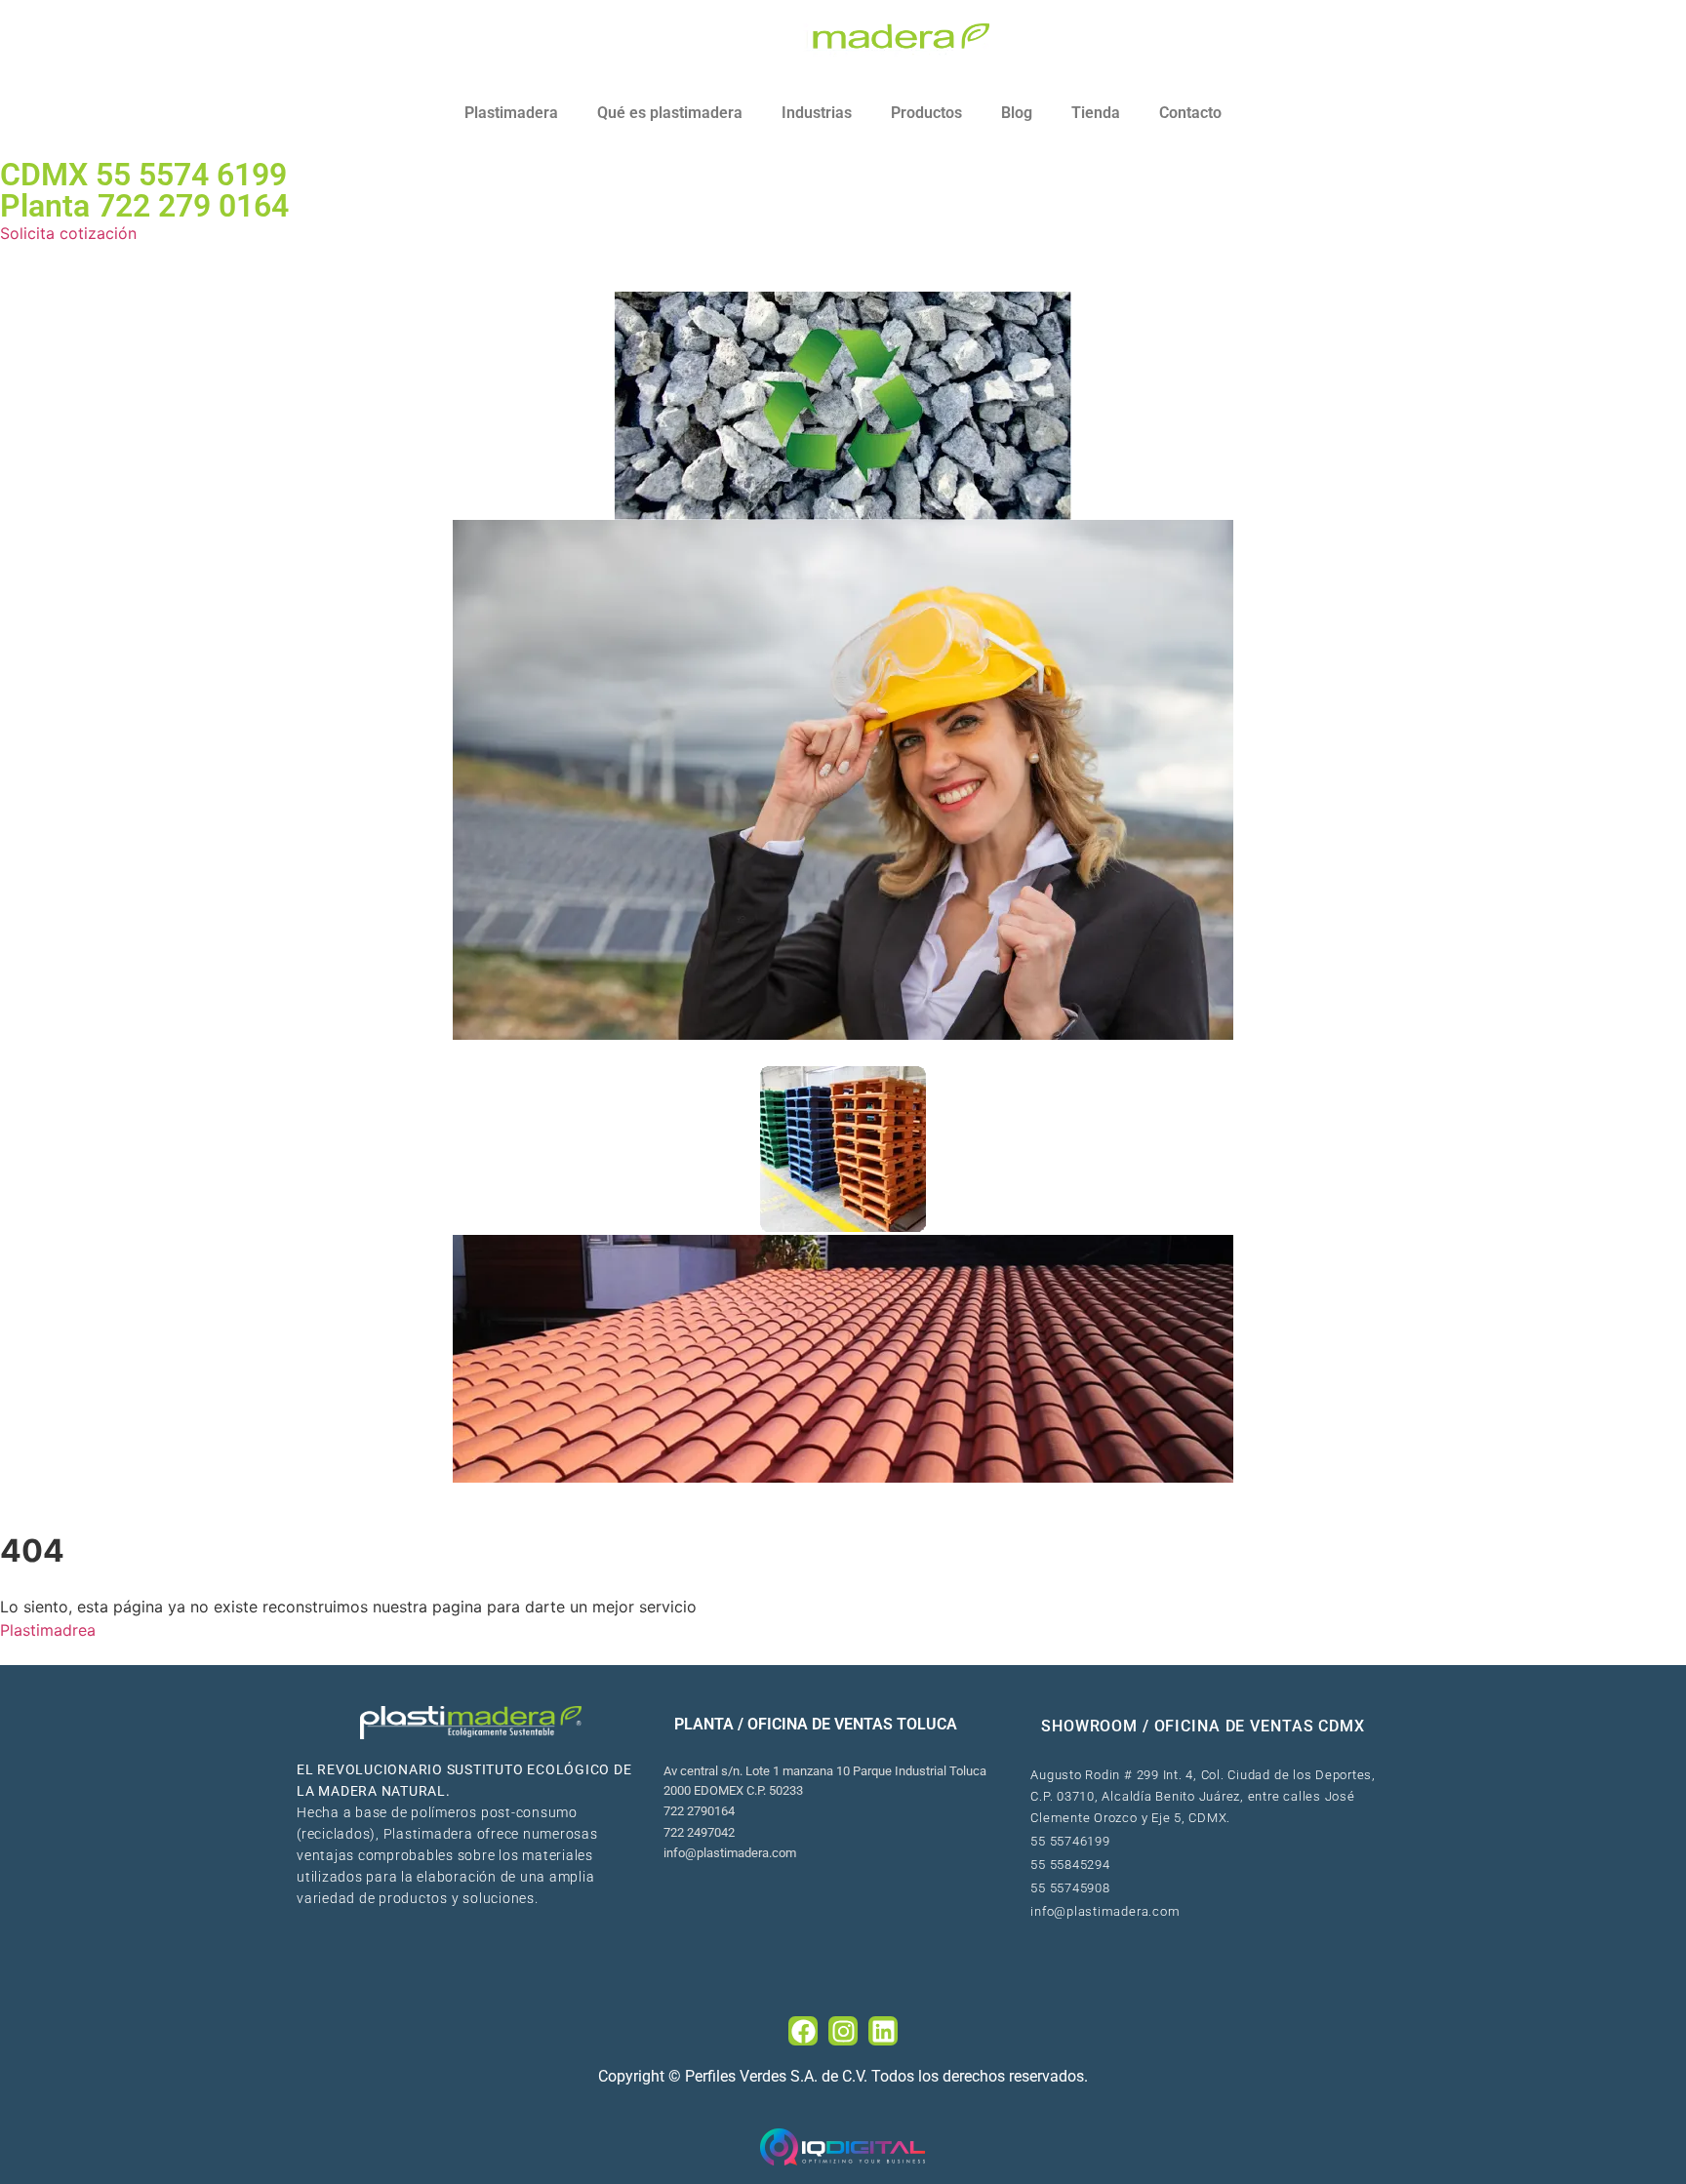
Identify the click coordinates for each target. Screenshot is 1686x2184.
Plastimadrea (48, 1630)
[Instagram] (843, 2031)
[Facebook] (803, 2031)
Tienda (1096, 113)
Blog (1017, 113)
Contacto (1190, 113)
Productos (926, 113)
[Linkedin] (883, 2031)
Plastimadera (511, 113)
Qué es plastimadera (670, 113)
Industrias (817, 113)
